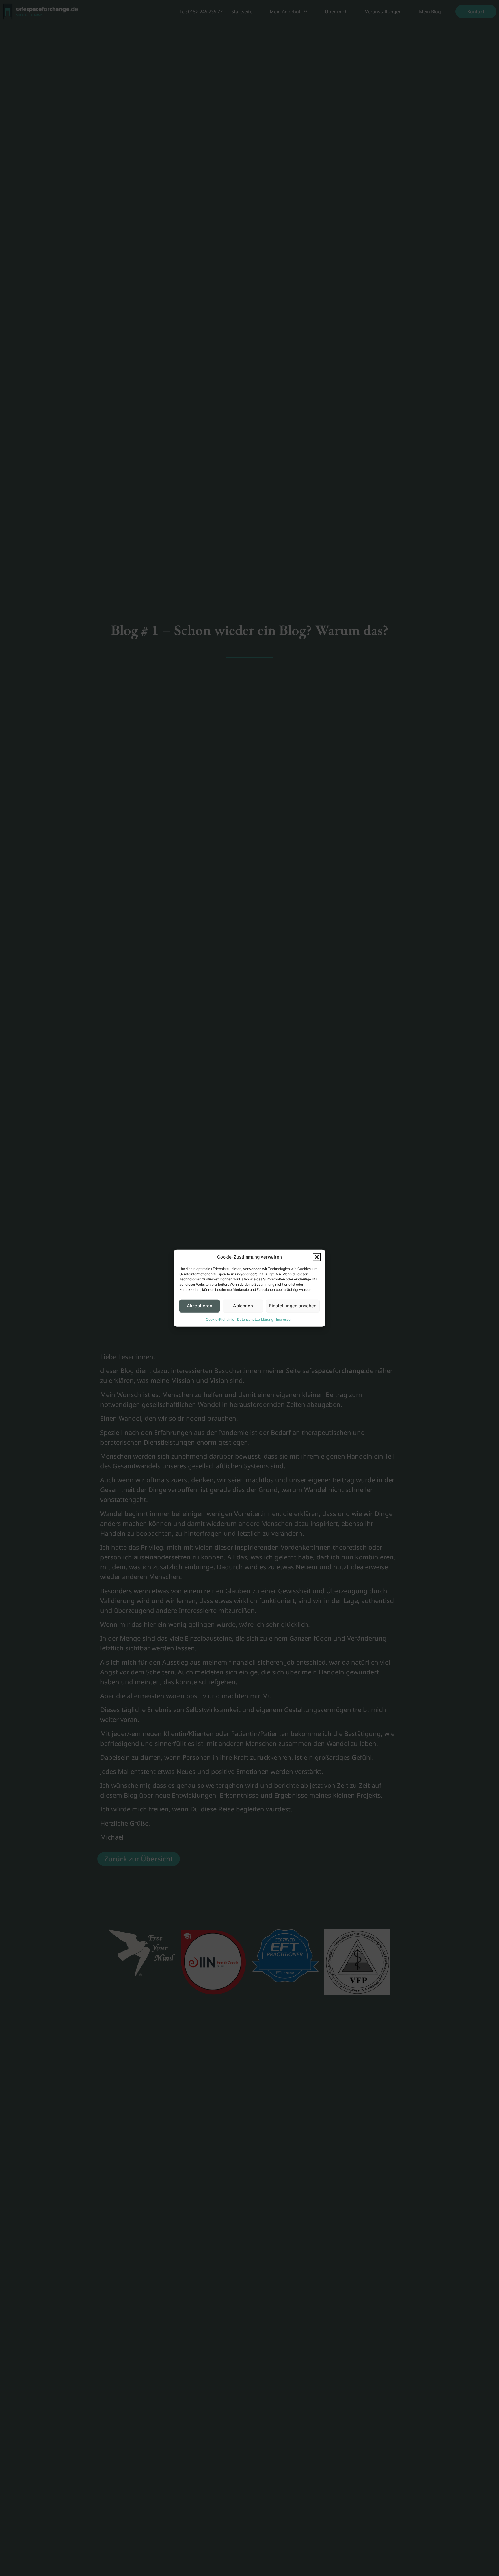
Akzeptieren (200, 1306)
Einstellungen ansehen (293, 1306)
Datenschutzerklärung (255, 1319)
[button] (317, 1257)
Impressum (285, 1319)
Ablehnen (243, 1306)
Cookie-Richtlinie (220, 1319)
